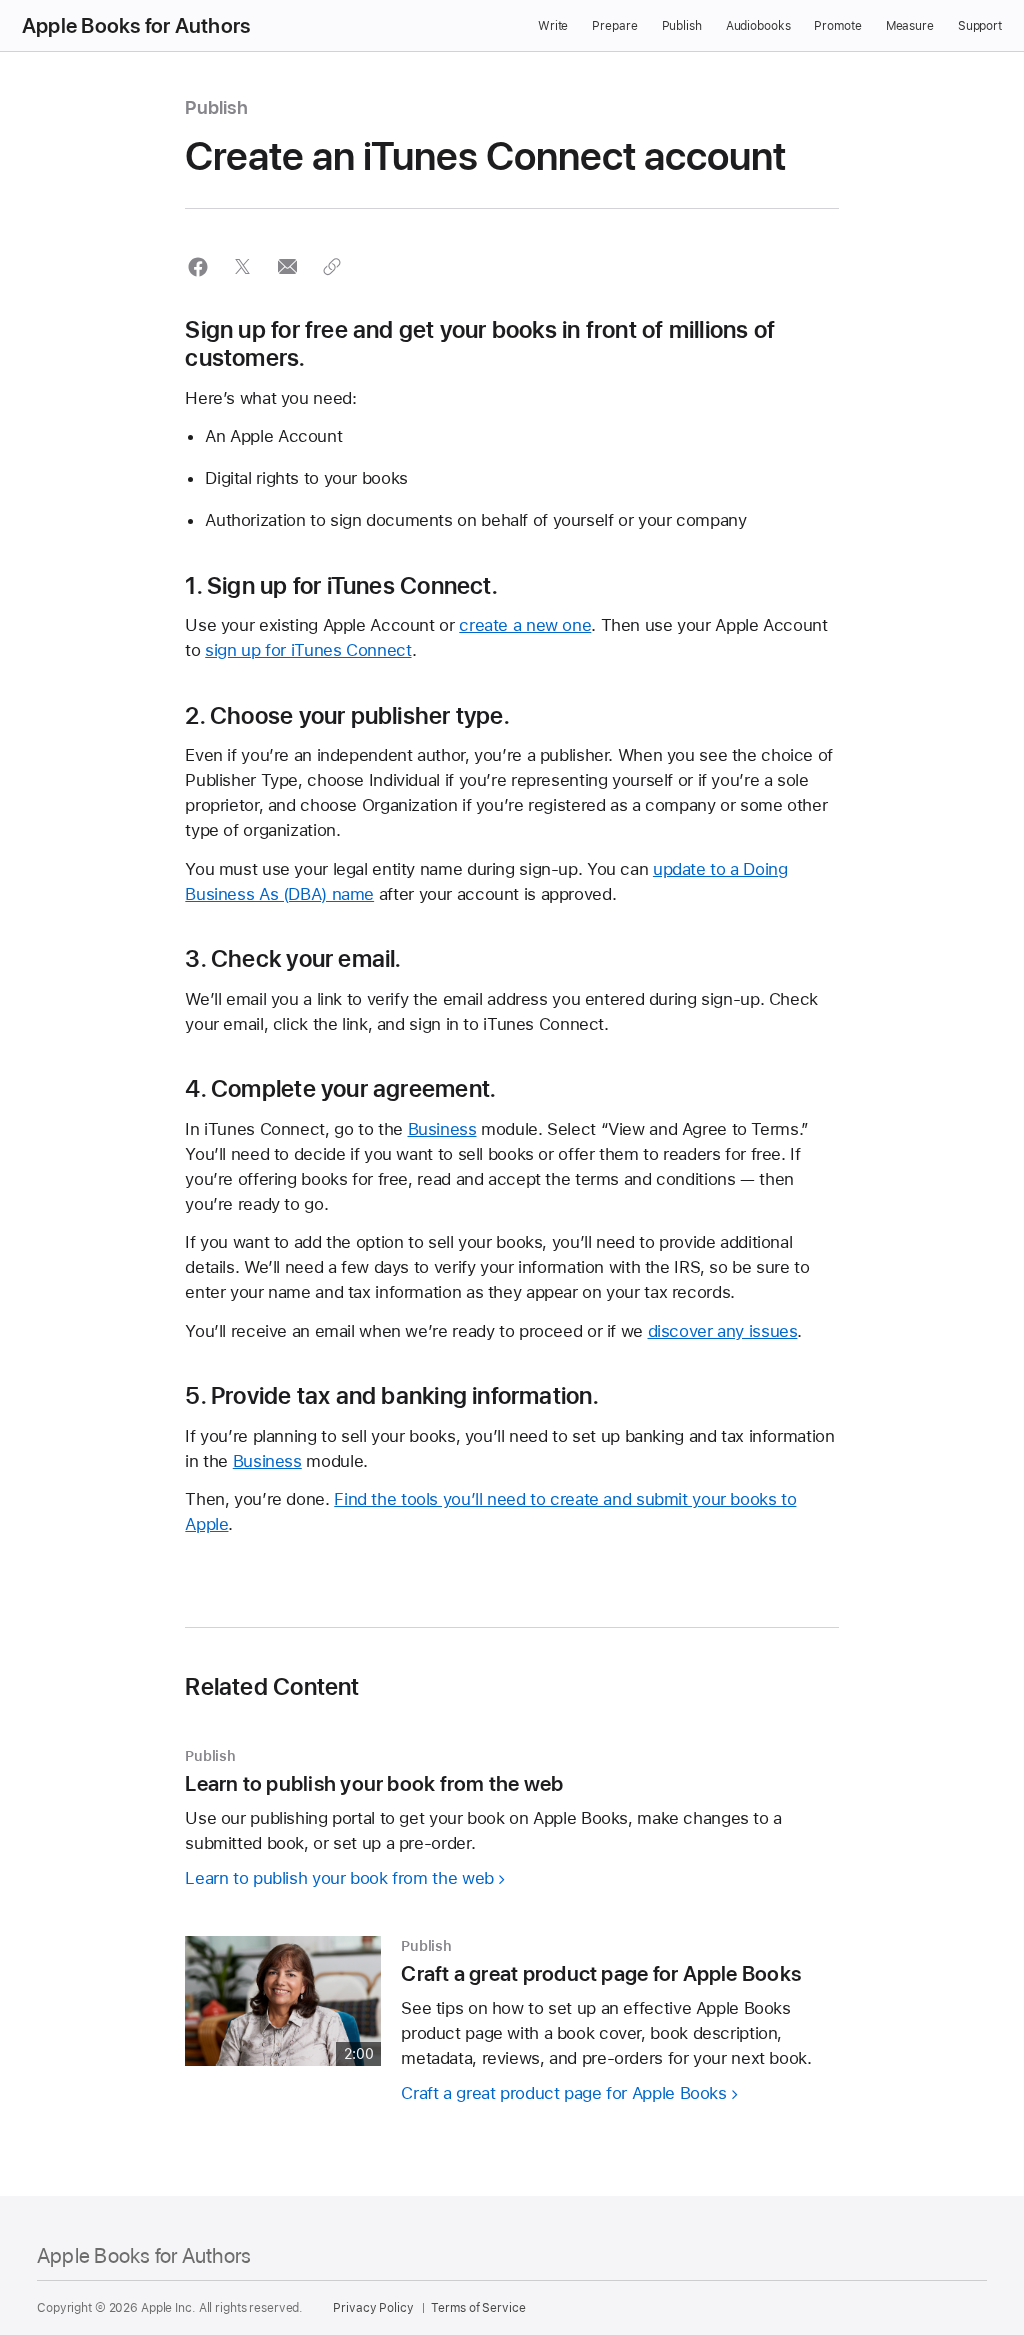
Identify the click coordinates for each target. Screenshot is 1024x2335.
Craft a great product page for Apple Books (563, 2093)
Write (553, 26)
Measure (910, 26)
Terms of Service (478, 2308)
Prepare (614, 26)
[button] (197, 266)
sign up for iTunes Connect (308, 650)
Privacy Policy (373, 2308)
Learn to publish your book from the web (339, 1878)
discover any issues (723, 1331)
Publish (682, 26)
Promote (837, 26)
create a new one (525, 625)
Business (442, 1129)
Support (980, 26)
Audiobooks (758, 26)
